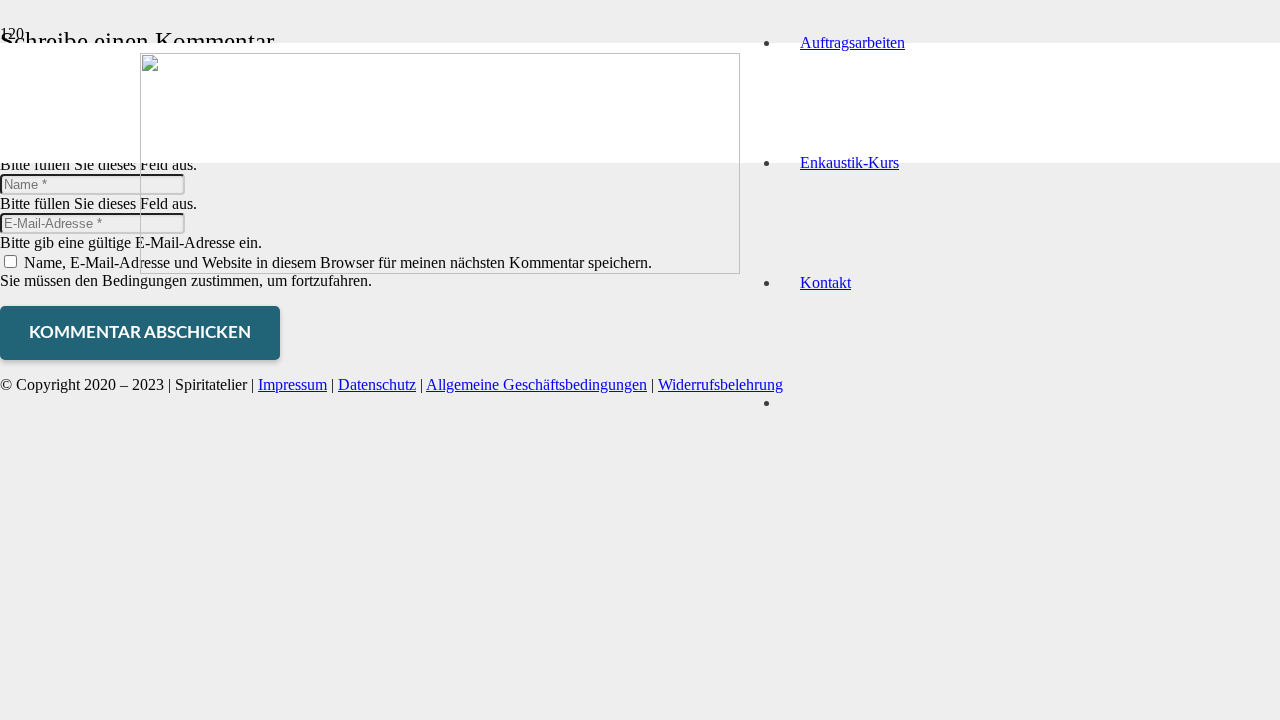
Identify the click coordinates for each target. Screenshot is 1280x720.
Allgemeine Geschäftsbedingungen (536, 384)
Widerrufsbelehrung (720, 384)
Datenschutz (377, 384)
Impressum (292, 384)
